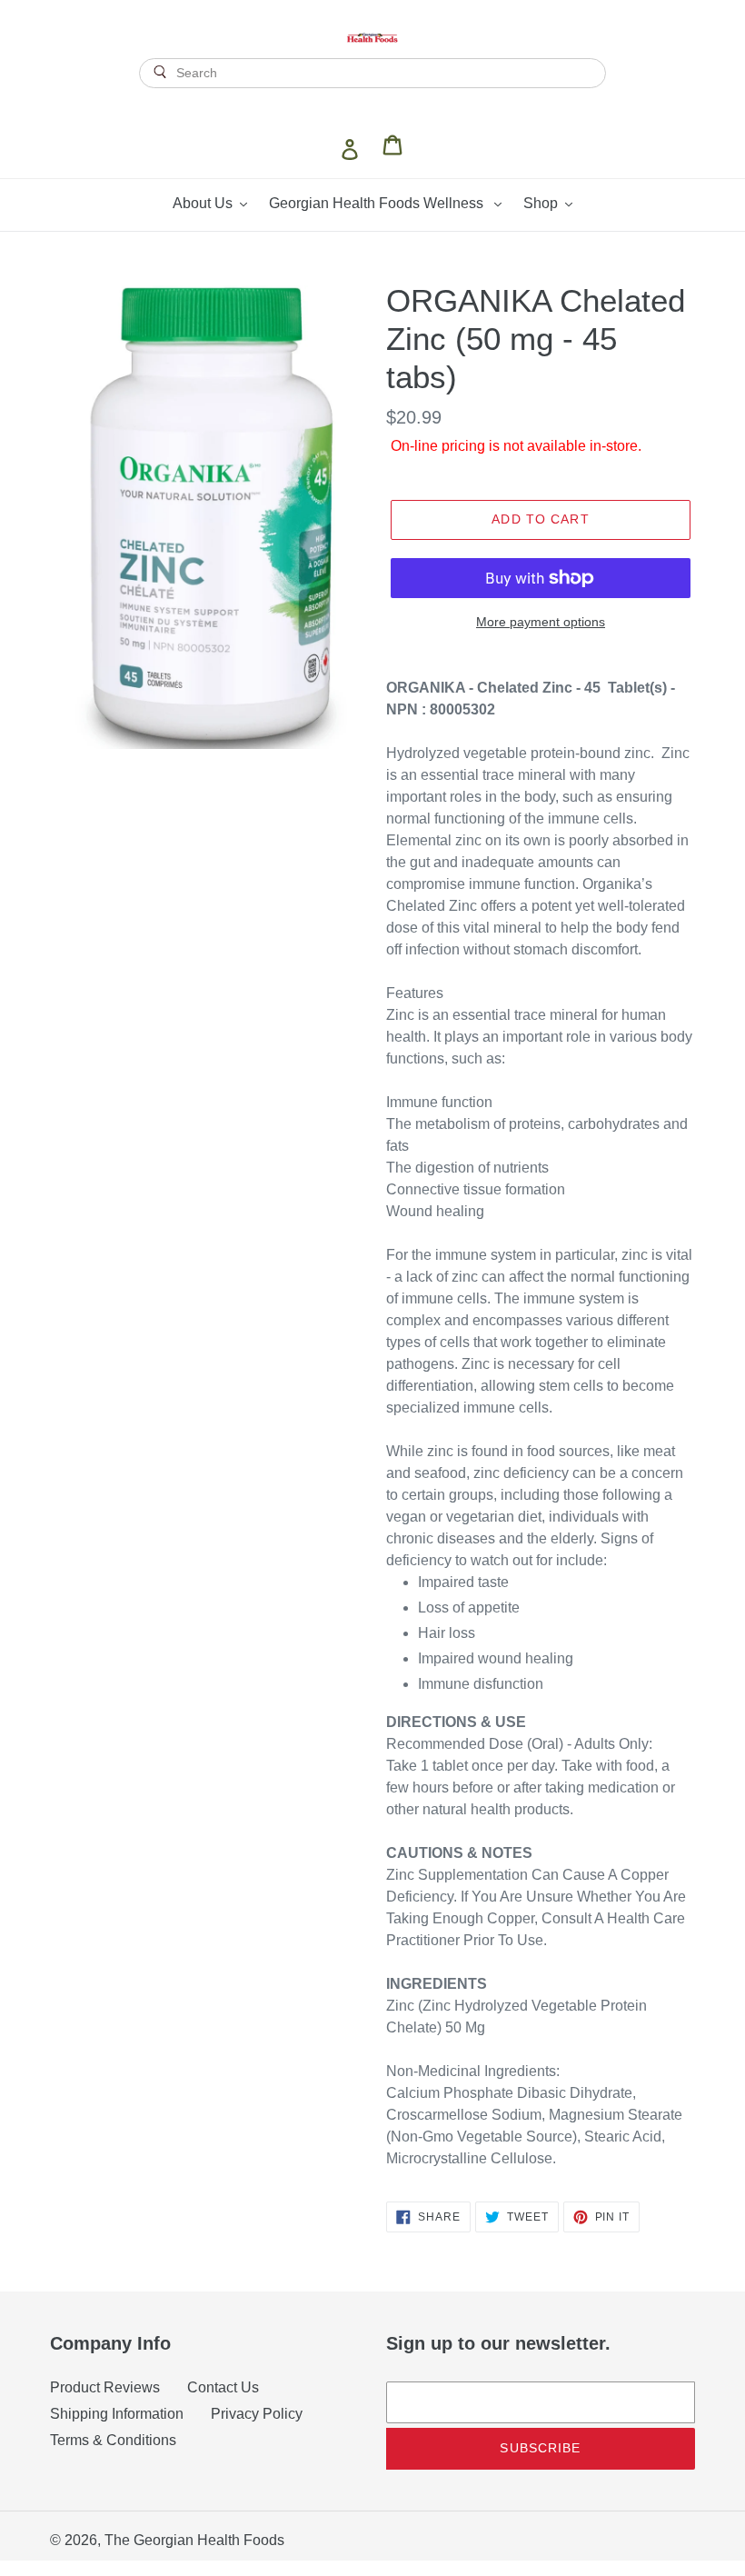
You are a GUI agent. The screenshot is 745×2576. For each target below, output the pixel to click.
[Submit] (372, 105)
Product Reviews (105, 2387)
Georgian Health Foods (209, 2540)
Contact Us (223, 2387)
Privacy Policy (257, 2414)
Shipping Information (117, 2414)
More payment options (541, 622)
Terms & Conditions (113, 2440)
